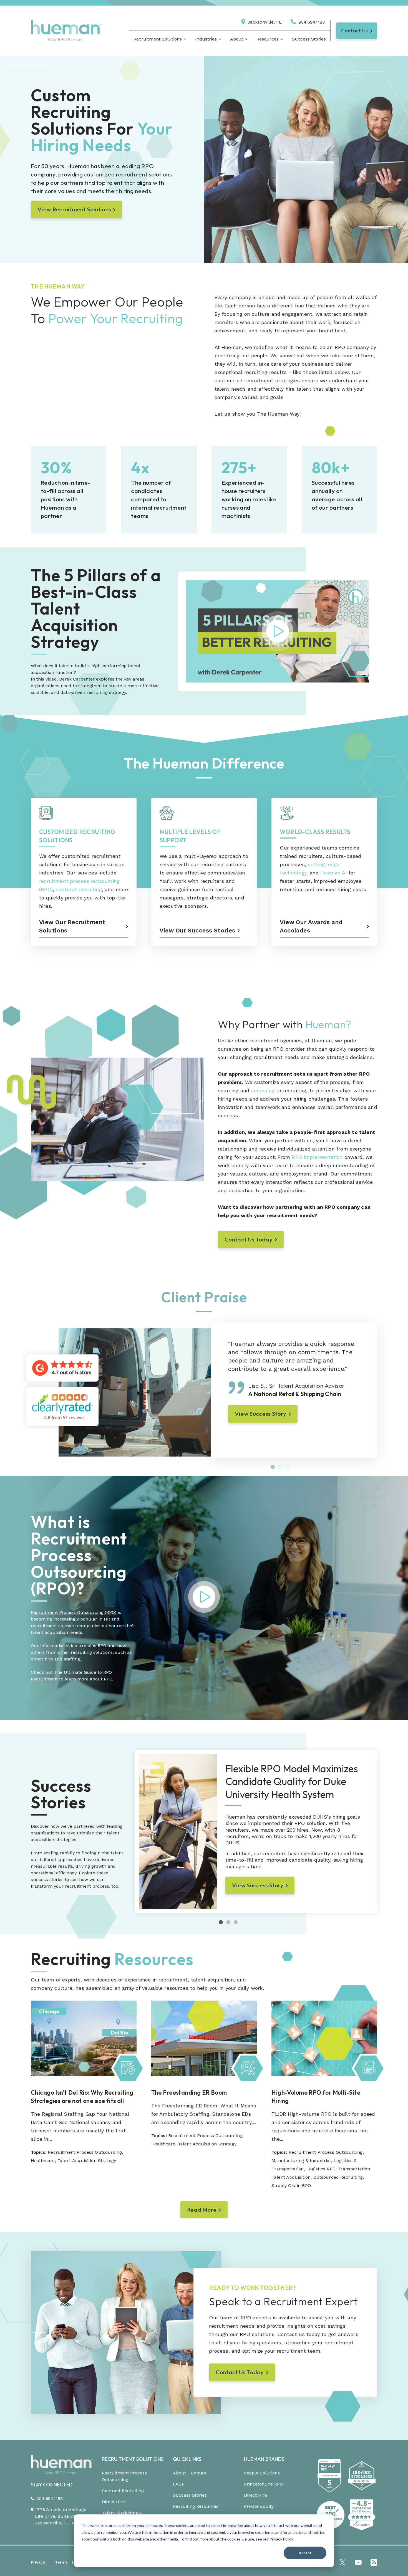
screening (263, 1090)
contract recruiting (79, 889)
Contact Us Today (249, 1239)
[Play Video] (204, 1615)
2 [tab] (280, 1467)
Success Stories (309, 39)
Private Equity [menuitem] (259, 2506)
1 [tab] (273, 1467)
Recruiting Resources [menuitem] (196, 2506)
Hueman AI (334, 873)
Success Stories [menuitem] (190, 2495)
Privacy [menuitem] (38, 2562)
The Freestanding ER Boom (189, 2092)
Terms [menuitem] (61, 2562)
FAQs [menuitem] (178, 2484)
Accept (305, 2553)
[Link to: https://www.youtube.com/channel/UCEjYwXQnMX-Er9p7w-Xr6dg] (358, 2562)
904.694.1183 (312, 22)
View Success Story (261, 1414)
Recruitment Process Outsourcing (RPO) (74, 1612)
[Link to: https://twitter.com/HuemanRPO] (342, 2562)
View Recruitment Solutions (74, 209)
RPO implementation (317, 1157)
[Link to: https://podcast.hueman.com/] (374, 2562)
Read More (202, 2210)
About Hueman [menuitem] (189, 2473)
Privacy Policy (281, 2539)
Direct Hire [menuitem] (113, 2502)
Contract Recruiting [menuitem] (123, 2491)
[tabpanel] (294, 1382)
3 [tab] (288, 1467)
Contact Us (354, 31)
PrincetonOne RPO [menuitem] (263, 2484)
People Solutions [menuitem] (262, 2473)
